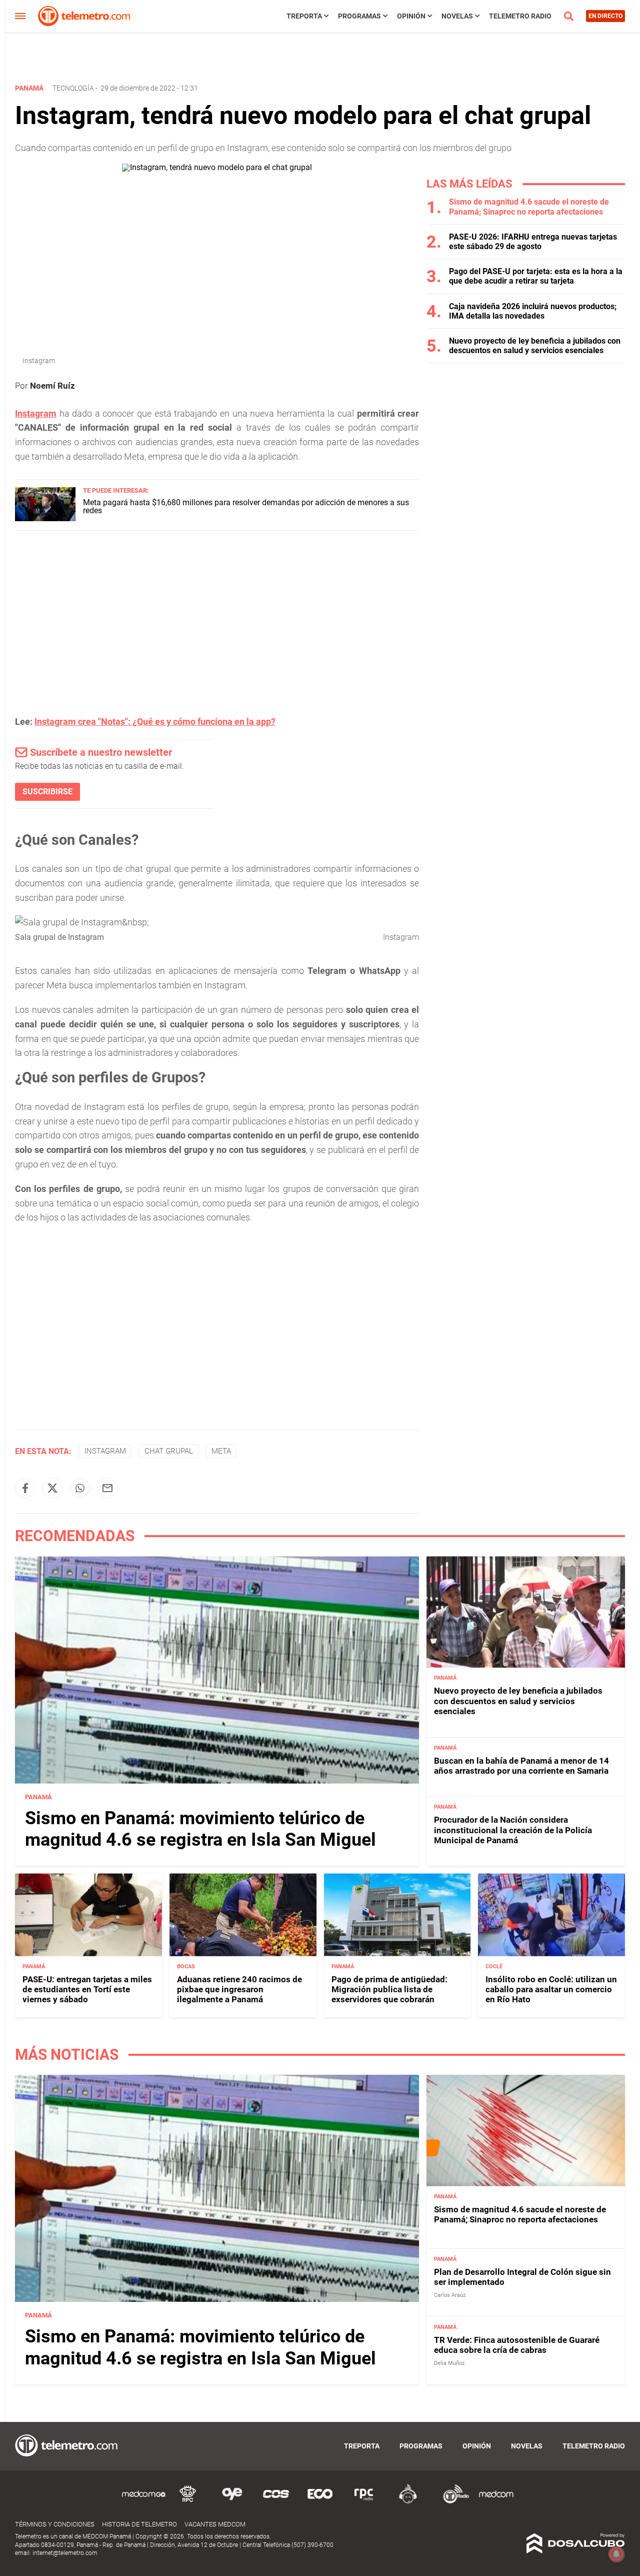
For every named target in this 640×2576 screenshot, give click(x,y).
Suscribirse (47, 792)
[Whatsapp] (80, 1488)
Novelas (457, 16)
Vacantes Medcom (215, 2524)
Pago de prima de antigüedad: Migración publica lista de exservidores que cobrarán (389, 1990)
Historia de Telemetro (139, 2524)
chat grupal (169, 1451)
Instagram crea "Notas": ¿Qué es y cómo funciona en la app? (155, 722)
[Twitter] (52, 1488)
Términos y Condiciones (55, 2524)
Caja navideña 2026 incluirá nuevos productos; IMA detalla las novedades (533, 311)
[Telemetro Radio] (452, 2502)
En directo (605, 16)
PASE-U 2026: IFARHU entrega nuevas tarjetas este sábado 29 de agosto (533, 242)
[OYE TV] (232, 2502)
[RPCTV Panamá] (188, 2502)
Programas (359, 16)
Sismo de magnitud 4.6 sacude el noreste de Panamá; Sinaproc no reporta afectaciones (529, 207)
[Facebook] (25, 1488)
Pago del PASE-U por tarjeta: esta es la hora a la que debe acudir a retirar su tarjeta (536, 276)
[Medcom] (496, 2502)
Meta (221, 1451)
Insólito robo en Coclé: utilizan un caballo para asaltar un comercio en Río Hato (551, 1990)
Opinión (411, 16)
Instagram (105, 1451)
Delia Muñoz (449, 2363)
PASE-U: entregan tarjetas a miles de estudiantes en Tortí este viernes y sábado (87, 1990)
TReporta (304, 16)
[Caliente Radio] (408, 2502)
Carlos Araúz (450, 2295)
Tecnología (73, 88)
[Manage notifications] (616, 2554)
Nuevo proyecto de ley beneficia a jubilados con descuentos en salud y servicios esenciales (535, 346)
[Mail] (107, 1488)
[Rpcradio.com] (364, 2502)
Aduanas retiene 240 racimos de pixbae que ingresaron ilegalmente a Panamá (239, 1990)
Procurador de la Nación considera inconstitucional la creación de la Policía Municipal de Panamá (513, 1830)
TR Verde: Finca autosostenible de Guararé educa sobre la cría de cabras (517, 2345)
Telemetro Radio (520, 16)
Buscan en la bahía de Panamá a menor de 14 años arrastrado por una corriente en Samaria (521, 1766)
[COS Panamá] (276, 2502)
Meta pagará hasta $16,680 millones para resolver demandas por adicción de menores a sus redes (246, 506)
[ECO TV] (320, 2502)
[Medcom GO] (144, 2502)
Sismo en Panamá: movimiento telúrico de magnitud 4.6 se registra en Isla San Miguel (200, 1829)
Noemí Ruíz (52, 386)
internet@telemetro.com (65, 2553)
